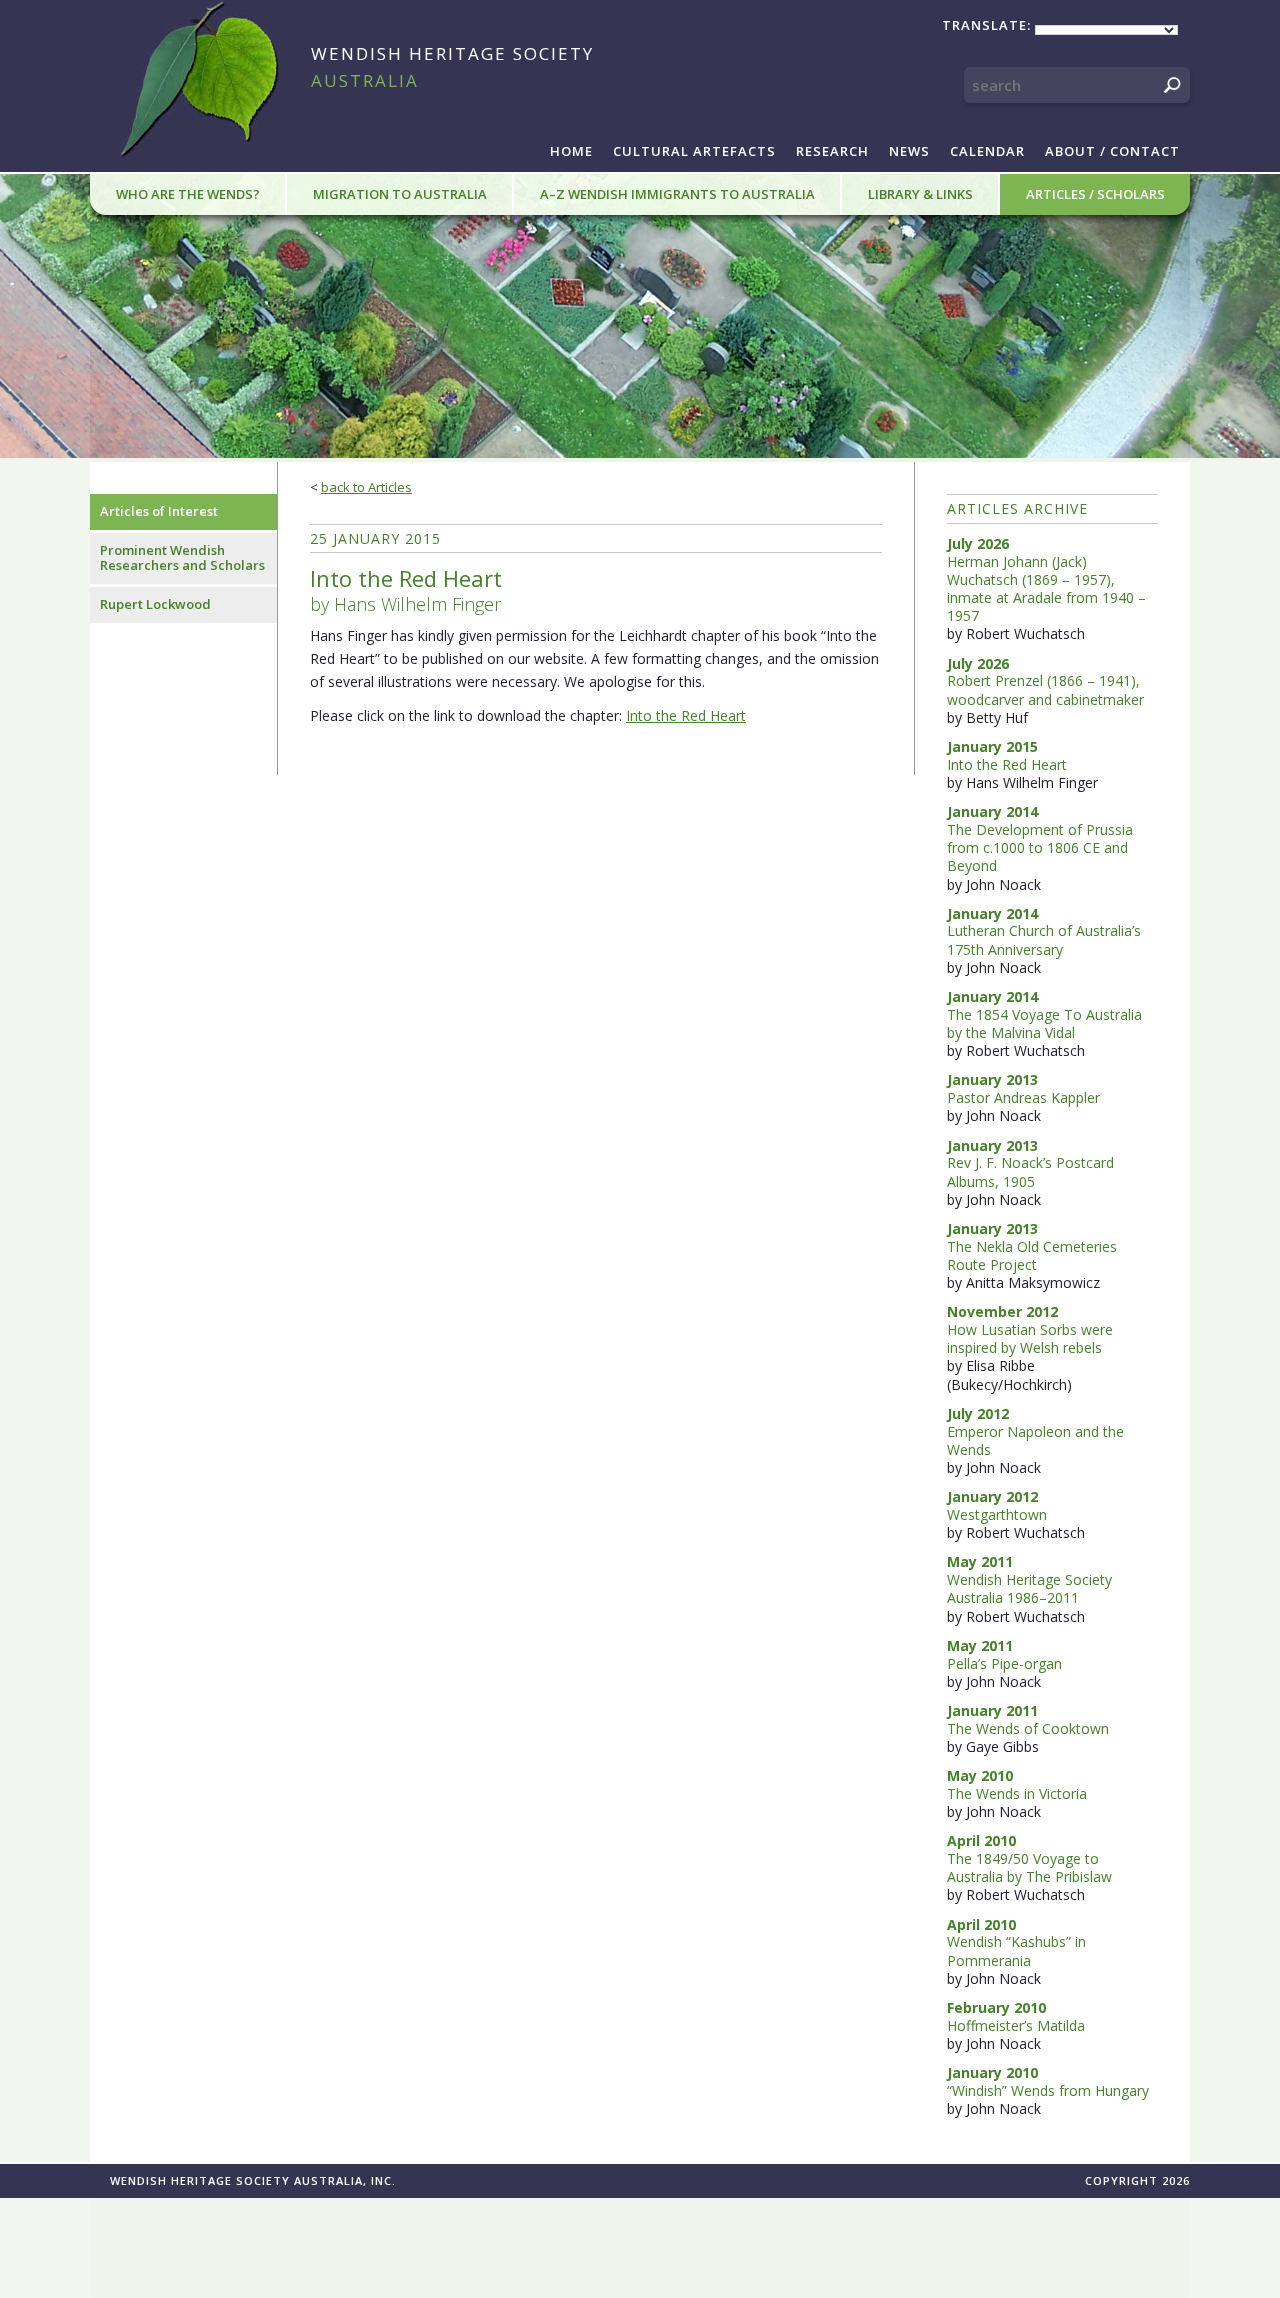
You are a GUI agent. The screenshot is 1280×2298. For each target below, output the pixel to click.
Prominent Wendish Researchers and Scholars (182, 558)
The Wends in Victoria (1017, 1793)
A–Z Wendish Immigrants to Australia (677, 194)
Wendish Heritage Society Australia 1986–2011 (1029, 1588)
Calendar (987, 151)
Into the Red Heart (686, 715)
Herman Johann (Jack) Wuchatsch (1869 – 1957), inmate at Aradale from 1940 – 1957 (1046, 589)
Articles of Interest (159, 511)
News (909, 151)
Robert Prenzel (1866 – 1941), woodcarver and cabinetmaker (1045, 689)
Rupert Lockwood (155, 604)
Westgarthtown (997, 1514)
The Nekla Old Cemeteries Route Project (1032, 1255)
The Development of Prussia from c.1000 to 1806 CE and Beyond (1040, 847)
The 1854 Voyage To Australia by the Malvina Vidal (1044, 1023)
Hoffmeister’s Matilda (1016, 2025)
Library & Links (920, 194)
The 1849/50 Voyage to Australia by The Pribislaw (1029, 1867)
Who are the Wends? (188, 194)
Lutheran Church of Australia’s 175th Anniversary (1044, 939)
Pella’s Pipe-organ (1004, 1663)
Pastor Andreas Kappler (1023, 1097)
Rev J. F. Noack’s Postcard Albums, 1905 (1030, 1171)
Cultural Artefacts (694, 151)
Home (571, 151)
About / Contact (1112, 151)
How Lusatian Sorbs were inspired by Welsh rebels (1030, 1338)
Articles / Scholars (1095, 194)
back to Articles (366, 487)
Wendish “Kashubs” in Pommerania (1016, 1950)
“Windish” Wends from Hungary (1048, 2090)
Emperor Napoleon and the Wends (1035, 1440)
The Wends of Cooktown (1028, 1728)
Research (832, 151)
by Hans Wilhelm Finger (406, 590)
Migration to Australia (400, 194)
